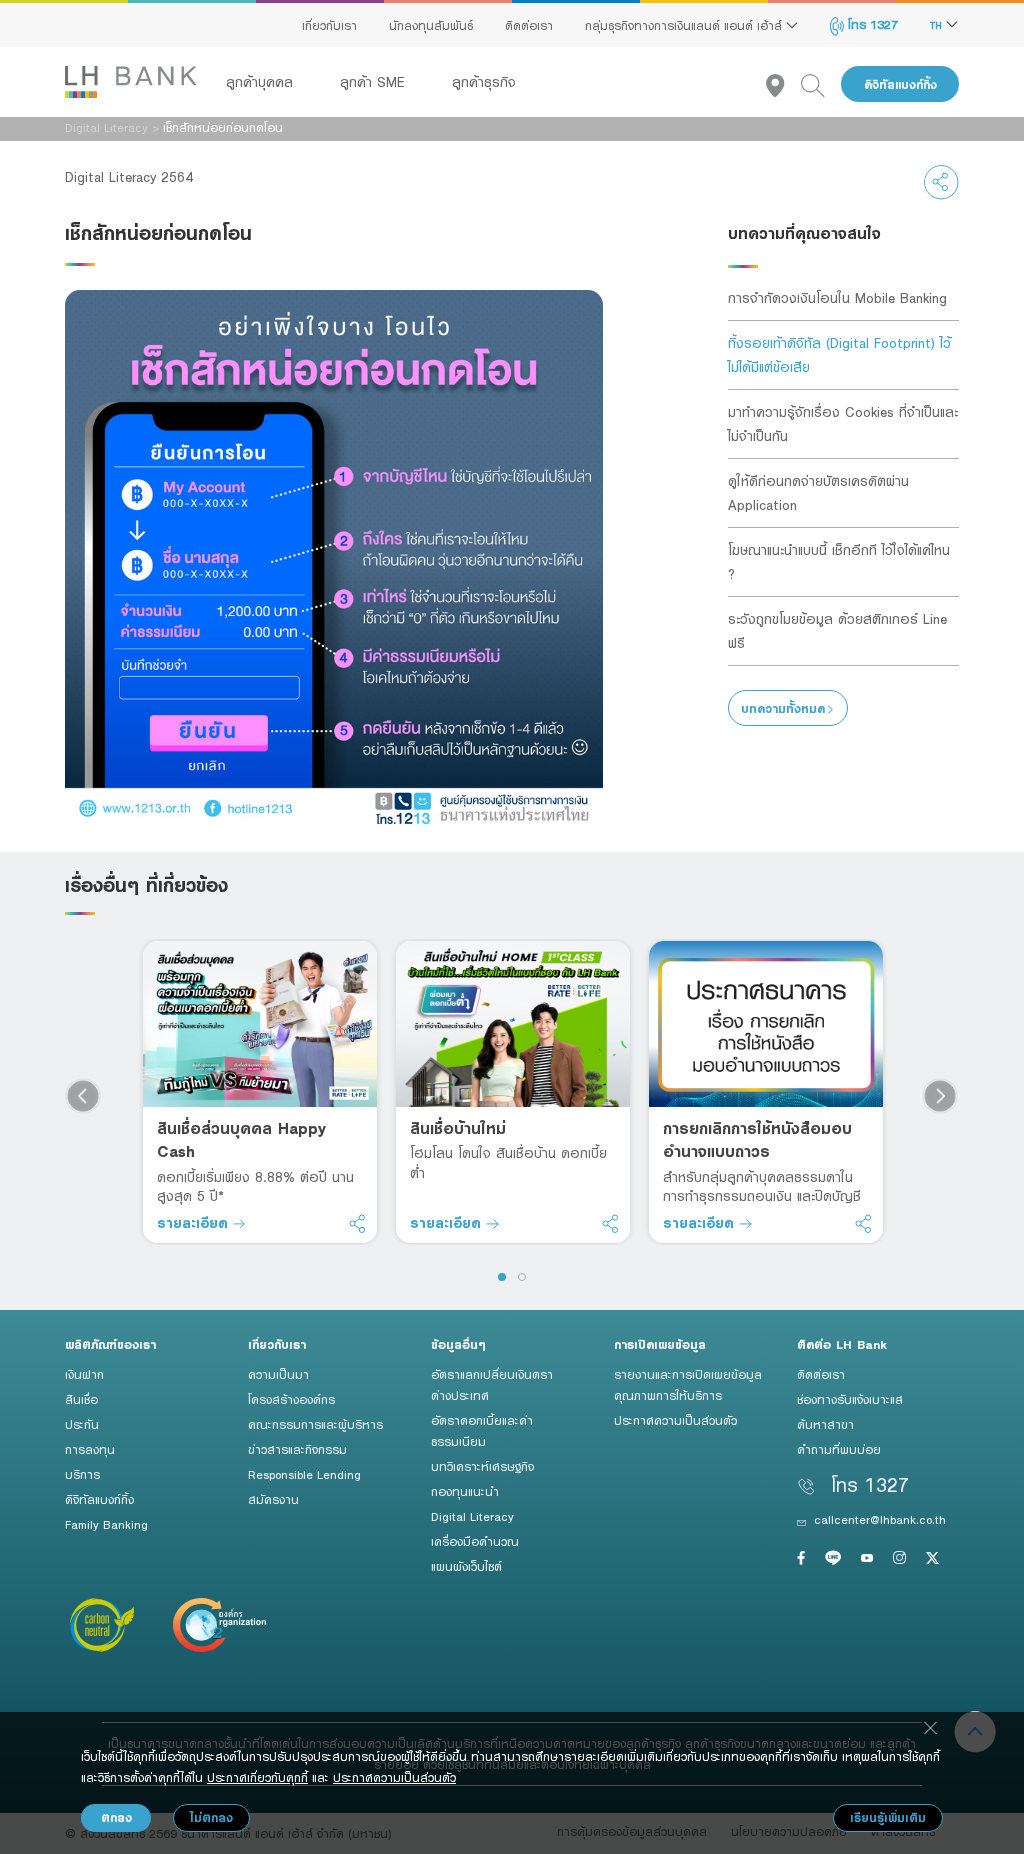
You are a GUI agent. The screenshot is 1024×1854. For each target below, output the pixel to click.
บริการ (82, 1474)
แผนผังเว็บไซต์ (466, 1566)
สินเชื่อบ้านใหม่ (458, 1128)
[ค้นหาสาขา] (783, 84)
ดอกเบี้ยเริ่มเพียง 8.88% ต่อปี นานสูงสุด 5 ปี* (255, 1186)
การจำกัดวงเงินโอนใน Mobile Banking (837, 298)
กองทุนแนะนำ (465, 1491)
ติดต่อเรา (529, 25)
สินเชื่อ (81, 1399)
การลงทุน (90, 1449)
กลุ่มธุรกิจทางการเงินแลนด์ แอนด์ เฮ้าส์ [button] (685, 25)
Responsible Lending (304, 1474)
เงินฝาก (84, 1374)
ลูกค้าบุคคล (262, 82)
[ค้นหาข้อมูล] (821, 84)
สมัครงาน (273, 1499)
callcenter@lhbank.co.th (880, 1519)
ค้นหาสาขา (825, 1424)
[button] (502, 1277)
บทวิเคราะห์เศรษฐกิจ (482, 1466)
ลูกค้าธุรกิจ (484, 82)
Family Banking (106, 1524)
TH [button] (938, 25)
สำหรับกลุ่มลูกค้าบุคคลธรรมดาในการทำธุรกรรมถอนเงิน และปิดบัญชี (762, 1186)
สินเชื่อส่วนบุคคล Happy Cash (241, 1139)
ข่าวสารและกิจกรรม (297, 1449)
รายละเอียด (195, 1222)
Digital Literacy (106, 127)
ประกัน (82, 1424)
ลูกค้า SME (375, 82)
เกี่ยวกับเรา (329, 25)
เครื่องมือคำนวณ (475, 1541)
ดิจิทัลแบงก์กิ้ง (900, 84)
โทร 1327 (871, 24)
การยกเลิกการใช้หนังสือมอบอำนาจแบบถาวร (757, 1139)
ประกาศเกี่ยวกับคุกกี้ (257, 1777)
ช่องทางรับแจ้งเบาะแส (850, 1399)
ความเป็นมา (278, 1374)
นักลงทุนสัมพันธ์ (431, 25)
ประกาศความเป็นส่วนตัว (675, 1420)
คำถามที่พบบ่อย (839, 1449)
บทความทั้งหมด (783, 708)
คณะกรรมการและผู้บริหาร (315, 1424)
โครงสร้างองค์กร (291, 1399)
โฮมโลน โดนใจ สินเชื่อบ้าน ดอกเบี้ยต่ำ (508, 1162)
